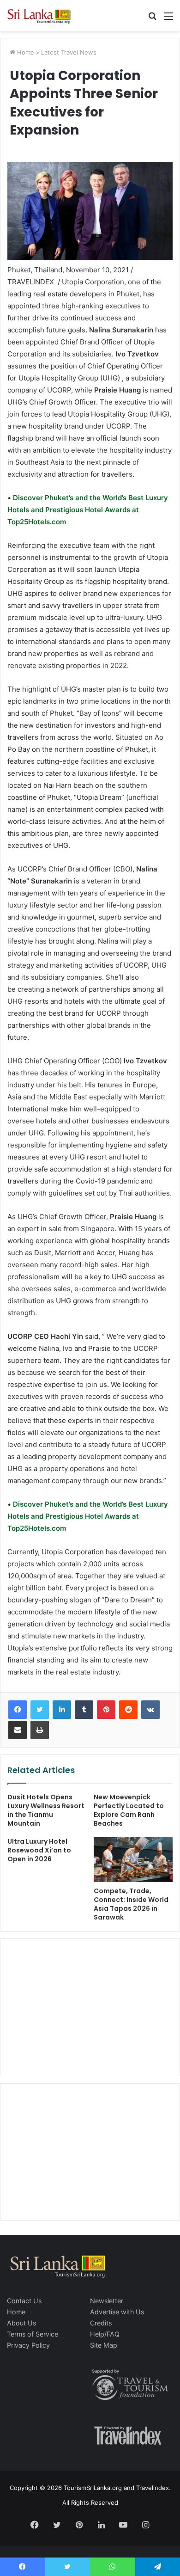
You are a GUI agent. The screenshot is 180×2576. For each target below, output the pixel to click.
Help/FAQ (105, 2334)
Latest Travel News (69, 52)
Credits (101, 2323)
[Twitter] (40, 1710)
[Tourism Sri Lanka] (44, 15)
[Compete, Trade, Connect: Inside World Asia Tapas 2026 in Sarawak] (133, 1859)
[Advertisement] (90, 2006)
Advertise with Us (117, 2312)
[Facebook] (18, 1710)
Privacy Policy (28, 2345)
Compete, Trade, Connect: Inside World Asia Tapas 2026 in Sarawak (131, 1904)
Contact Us (24, 2301)
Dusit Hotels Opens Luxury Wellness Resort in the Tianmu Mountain (46, 1810)
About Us (21, 2323)
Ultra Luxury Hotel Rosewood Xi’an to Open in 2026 (39, 1850)
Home (25, 52)
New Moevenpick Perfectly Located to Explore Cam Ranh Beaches (129, 1810)
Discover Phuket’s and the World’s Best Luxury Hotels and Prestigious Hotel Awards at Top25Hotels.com (88, 510)
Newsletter (107, 2301)
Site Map (104, 2345)
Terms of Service (33, 2334)
